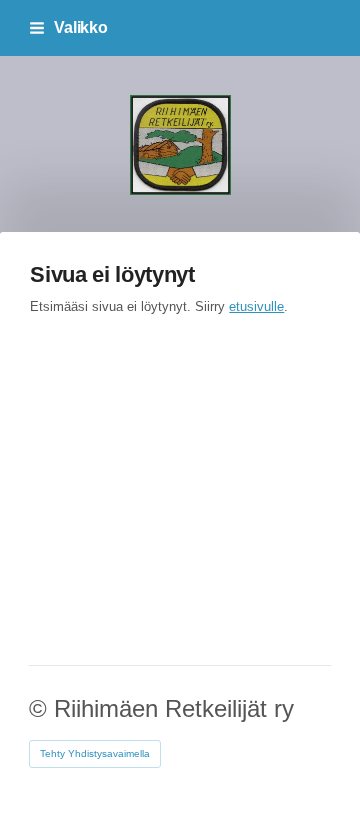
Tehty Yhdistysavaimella (95, 753)
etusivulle (256, 306)
